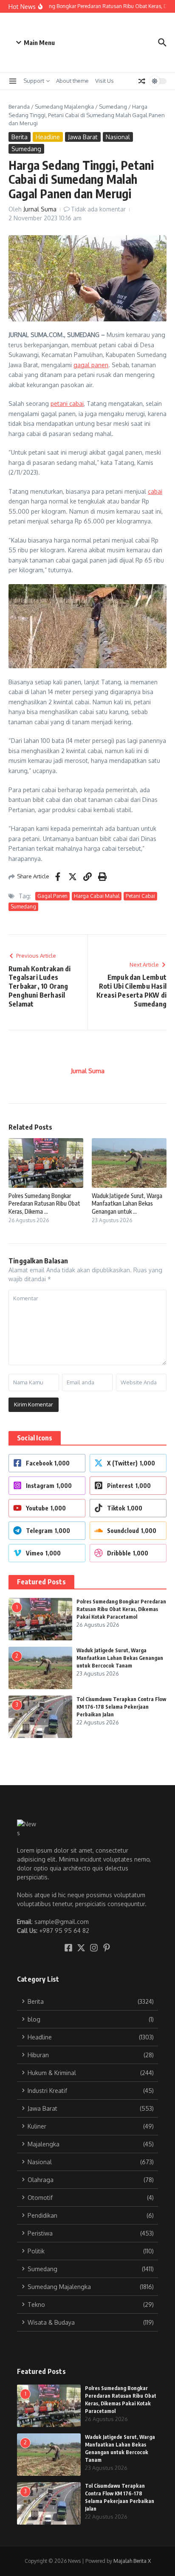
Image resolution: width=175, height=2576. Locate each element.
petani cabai (67, 404)
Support (34, 81)
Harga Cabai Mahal (97, 896)
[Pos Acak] (142, 81)
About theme (72, 81)
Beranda (19, 107)
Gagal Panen (52, 896)
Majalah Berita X (132, 2561)
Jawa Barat (83, 137)
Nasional (118, 137)
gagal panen (91, 365)
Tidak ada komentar (98, 209)
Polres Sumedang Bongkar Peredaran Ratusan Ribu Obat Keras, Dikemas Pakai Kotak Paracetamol (121, 1609)
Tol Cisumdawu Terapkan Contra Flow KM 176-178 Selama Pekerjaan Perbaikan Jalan (121, 1707)
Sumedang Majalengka (64, 107)
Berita (20, 137)
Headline (48, 137)
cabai (155, 491)
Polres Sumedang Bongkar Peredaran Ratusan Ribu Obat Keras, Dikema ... (44, 1203)
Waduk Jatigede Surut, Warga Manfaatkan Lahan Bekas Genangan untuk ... (127, 1203)
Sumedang (113, 107)
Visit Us (104, 81)
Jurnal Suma (40, 209)
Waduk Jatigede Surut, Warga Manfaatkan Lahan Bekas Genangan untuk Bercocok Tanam (120, 1658)
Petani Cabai (140, 896)
